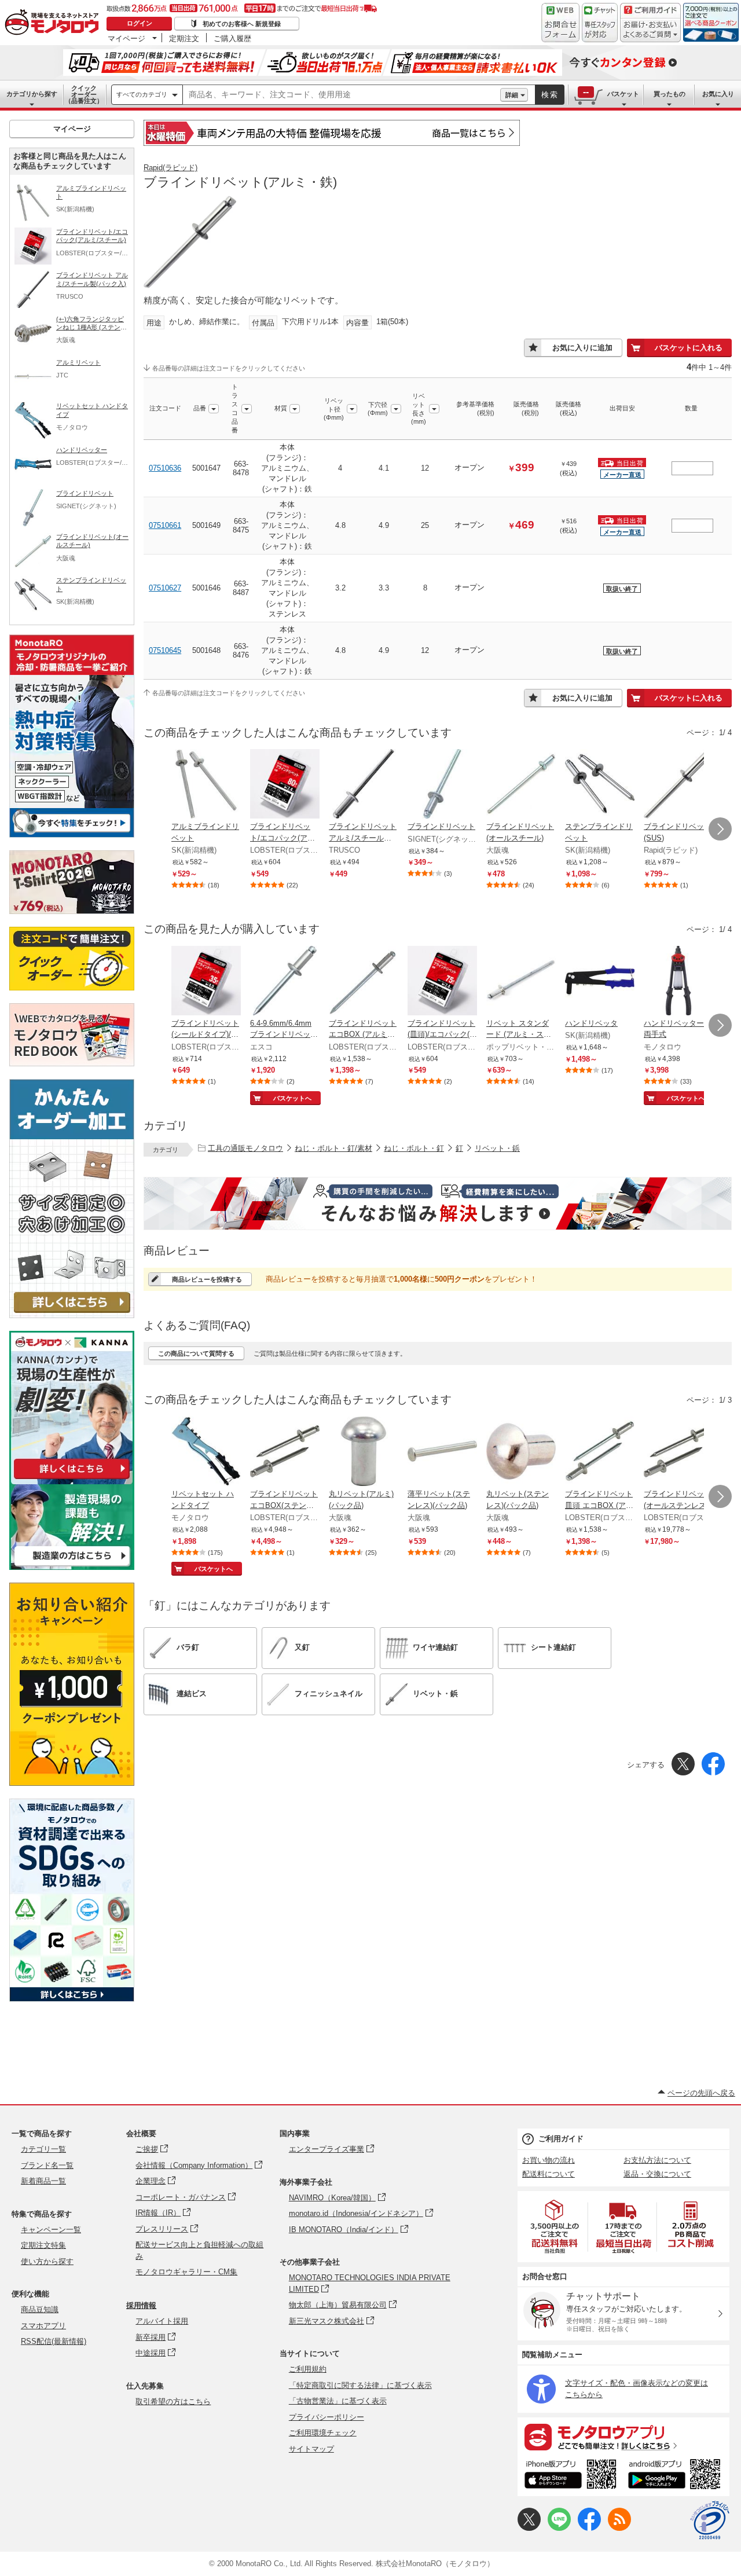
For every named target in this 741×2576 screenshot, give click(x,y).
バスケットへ (292, 1098)
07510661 (165, 525)
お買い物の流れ (549, 2160)
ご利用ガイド (561, 2139)
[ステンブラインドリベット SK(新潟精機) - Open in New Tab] (600, 785)
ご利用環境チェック (323, 2433)
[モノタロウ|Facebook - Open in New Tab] (589, 2528)
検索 (550, 95)
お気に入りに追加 (582, 348)
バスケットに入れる (689, 348)
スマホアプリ (43, 2326)
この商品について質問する (196, 1353)
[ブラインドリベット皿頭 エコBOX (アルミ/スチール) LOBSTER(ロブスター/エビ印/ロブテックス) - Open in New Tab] (600, 1452)
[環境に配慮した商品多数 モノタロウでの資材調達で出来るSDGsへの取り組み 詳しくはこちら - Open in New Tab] (72, 1999)
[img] (54, 23)
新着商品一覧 (43, 2181)
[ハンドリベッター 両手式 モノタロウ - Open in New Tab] (678, 982)
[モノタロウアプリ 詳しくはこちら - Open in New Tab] (623, 2436)
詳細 (512, 95)
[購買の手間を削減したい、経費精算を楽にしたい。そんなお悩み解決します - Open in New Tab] (438, 1203)
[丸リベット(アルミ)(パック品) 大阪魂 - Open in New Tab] (364, 1452)
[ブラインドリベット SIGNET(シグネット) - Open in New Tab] (442, 785)
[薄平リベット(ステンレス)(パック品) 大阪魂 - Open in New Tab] (442, 1452)
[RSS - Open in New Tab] (619, 2528)
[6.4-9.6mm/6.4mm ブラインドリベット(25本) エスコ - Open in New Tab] (285, 982)
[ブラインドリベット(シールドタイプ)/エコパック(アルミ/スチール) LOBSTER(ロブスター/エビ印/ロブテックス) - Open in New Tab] (206, 982)
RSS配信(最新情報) (54, 2341)
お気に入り (718, 94)
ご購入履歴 (232, 38)
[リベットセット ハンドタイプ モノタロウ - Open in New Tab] (206, 1452)
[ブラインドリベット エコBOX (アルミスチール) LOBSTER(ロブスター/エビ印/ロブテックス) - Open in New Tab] (364, 982)
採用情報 (141, 2305)
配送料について (549, 2174)
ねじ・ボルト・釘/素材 (333, 1148)
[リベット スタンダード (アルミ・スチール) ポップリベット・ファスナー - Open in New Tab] (521, 982)
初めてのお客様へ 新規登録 (242, 24)
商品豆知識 (40, 2309)
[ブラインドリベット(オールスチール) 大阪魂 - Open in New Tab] (521, 785)
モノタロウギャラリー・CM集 (186, 2272)
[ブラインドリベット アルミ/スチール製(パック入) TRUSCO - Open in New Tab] (364, 785)
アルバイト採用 (162, 2321)
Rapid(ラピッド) (170, 168)
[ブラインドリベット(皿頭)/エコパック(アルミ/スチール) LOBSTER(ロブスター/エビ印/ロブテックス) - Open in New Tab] (442, 982)
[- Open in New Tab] (555, 2227)
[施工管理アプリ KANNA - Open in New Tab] (72, 1479)
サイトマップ (311, 2449)
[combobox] (342, 95)
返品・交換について (657, 2174)
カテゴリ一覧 (43, 2149)
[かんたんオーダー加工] (72, 1315)
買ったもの (670, 94)
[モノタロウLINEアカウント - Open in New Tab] (559, 2528)
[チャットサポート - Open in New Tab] (600, 23)
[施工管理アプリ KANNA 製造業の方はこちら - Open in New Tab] (72, 1567)
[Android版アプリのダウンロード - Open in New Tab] (676, 2476)
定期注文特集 (43, 2245)
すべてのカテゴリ (142, 94)
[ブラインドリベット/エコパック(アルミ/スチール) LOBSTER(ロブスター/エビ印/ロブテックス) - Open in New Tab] (285, 785)
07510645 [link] (165, 650)
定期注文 (184, 38)
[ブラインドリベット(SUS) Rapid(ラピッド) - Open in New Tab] (678, 785)
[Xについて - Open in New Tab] (529, 2528)
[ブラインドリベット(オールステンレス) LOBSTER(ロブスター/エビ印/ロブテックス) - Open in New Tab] (678, 1452)
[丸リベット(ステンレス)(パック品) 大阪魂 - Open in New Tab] (521, 1452)
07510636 (165, 468)
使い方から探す (47, 2261)
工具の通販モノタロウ (245, 1148)
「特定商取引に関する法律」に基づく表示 (360, 2385)
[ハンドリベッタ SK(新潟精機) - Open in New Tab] (600, 982)
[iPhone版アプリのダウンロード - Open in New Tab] (571, 2476)
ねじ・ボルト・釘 (414, 1148)
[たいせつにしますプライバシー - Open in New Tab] (710, 2520)
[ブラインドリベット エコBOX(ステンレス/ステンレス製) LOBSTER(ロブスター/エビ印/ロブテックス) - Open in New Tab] (285, 1452)
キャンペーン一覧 (51, 2230)
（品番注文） (84, 94)
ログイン (140, 23)
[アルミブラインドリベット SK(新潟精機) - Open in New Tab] (206, 785)
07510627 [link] (165, 588)
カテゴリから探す (32, 94)
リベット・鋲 (497, 1148)
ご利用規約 (308, 2369)
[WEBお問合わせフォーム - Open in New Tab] (560, 23)
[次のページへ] (720, 829)
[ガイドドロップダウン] (650, 30)
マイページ (126, 38)
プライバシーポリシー (327, 2417)
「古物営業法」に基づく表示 (338, 2401)
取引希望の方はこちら (173, 2401)
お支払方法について (657, 2160)
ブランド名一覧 (47, 2165)
